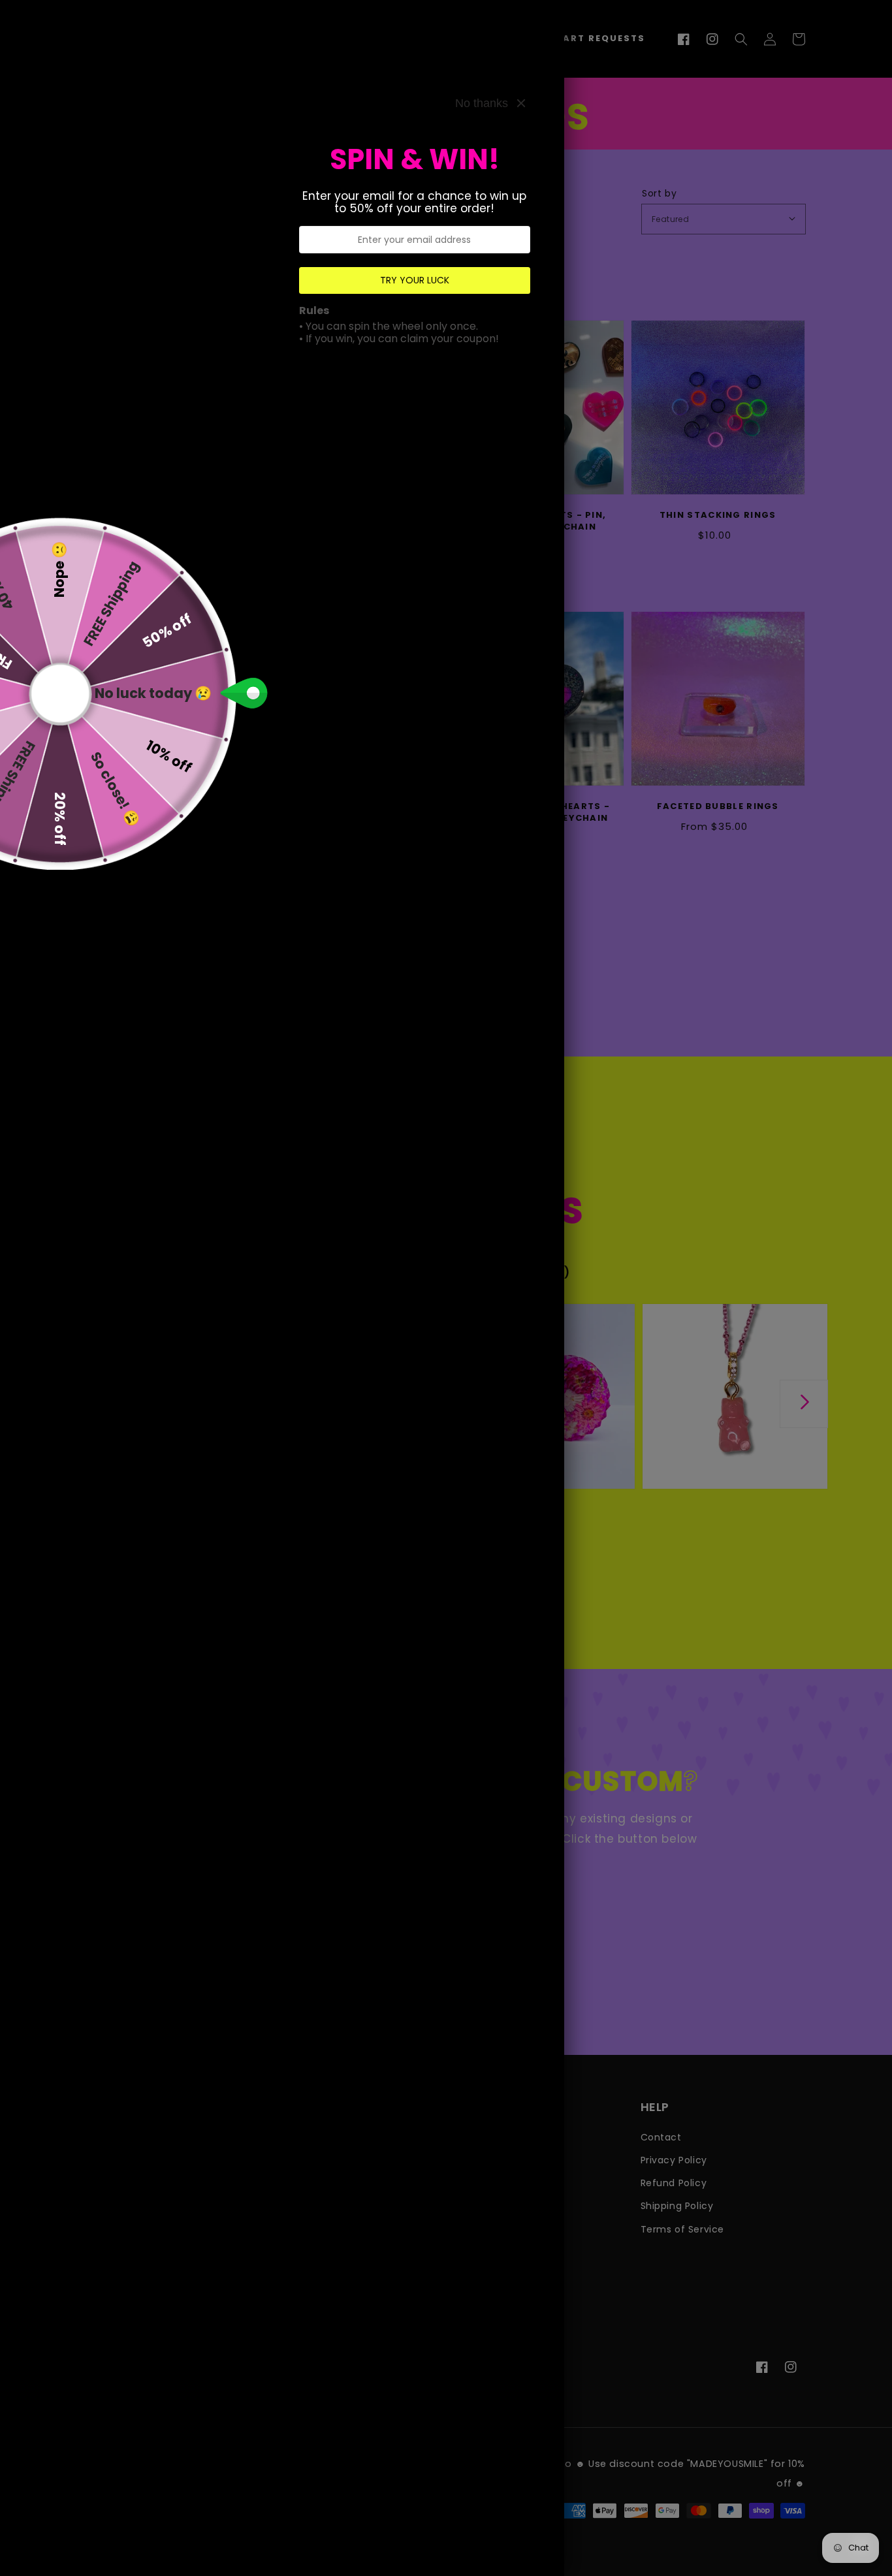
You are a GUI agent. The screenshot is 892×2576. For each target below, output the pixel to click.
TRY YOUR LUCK (415, 280)
